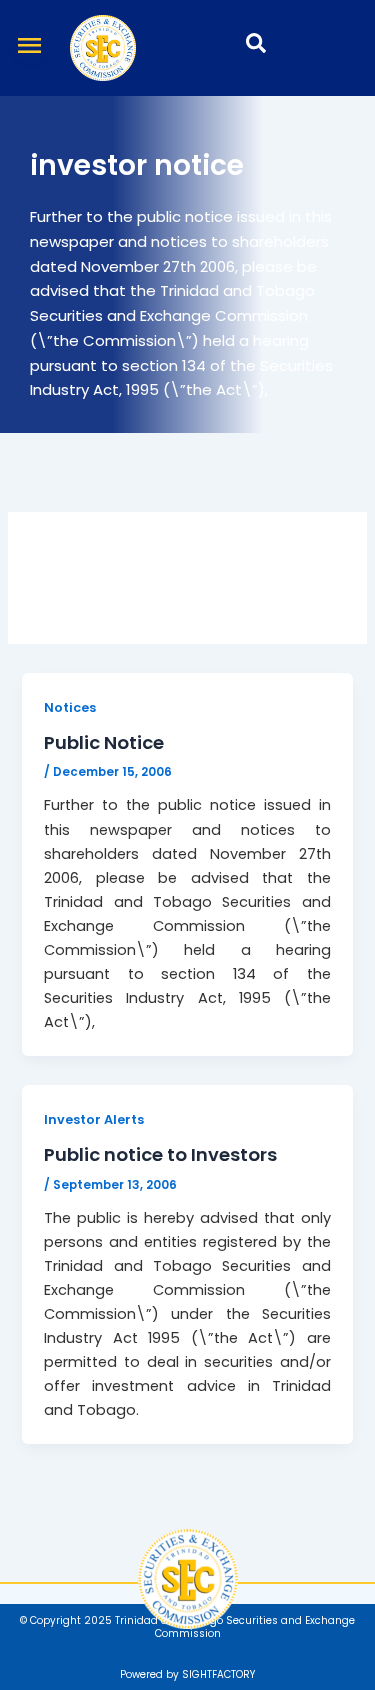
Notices (70, 707)
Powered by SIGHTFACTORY (187, 1674)
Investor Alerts (94, 1119)
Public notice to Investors (160, 1154)
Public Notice (104, 742)
